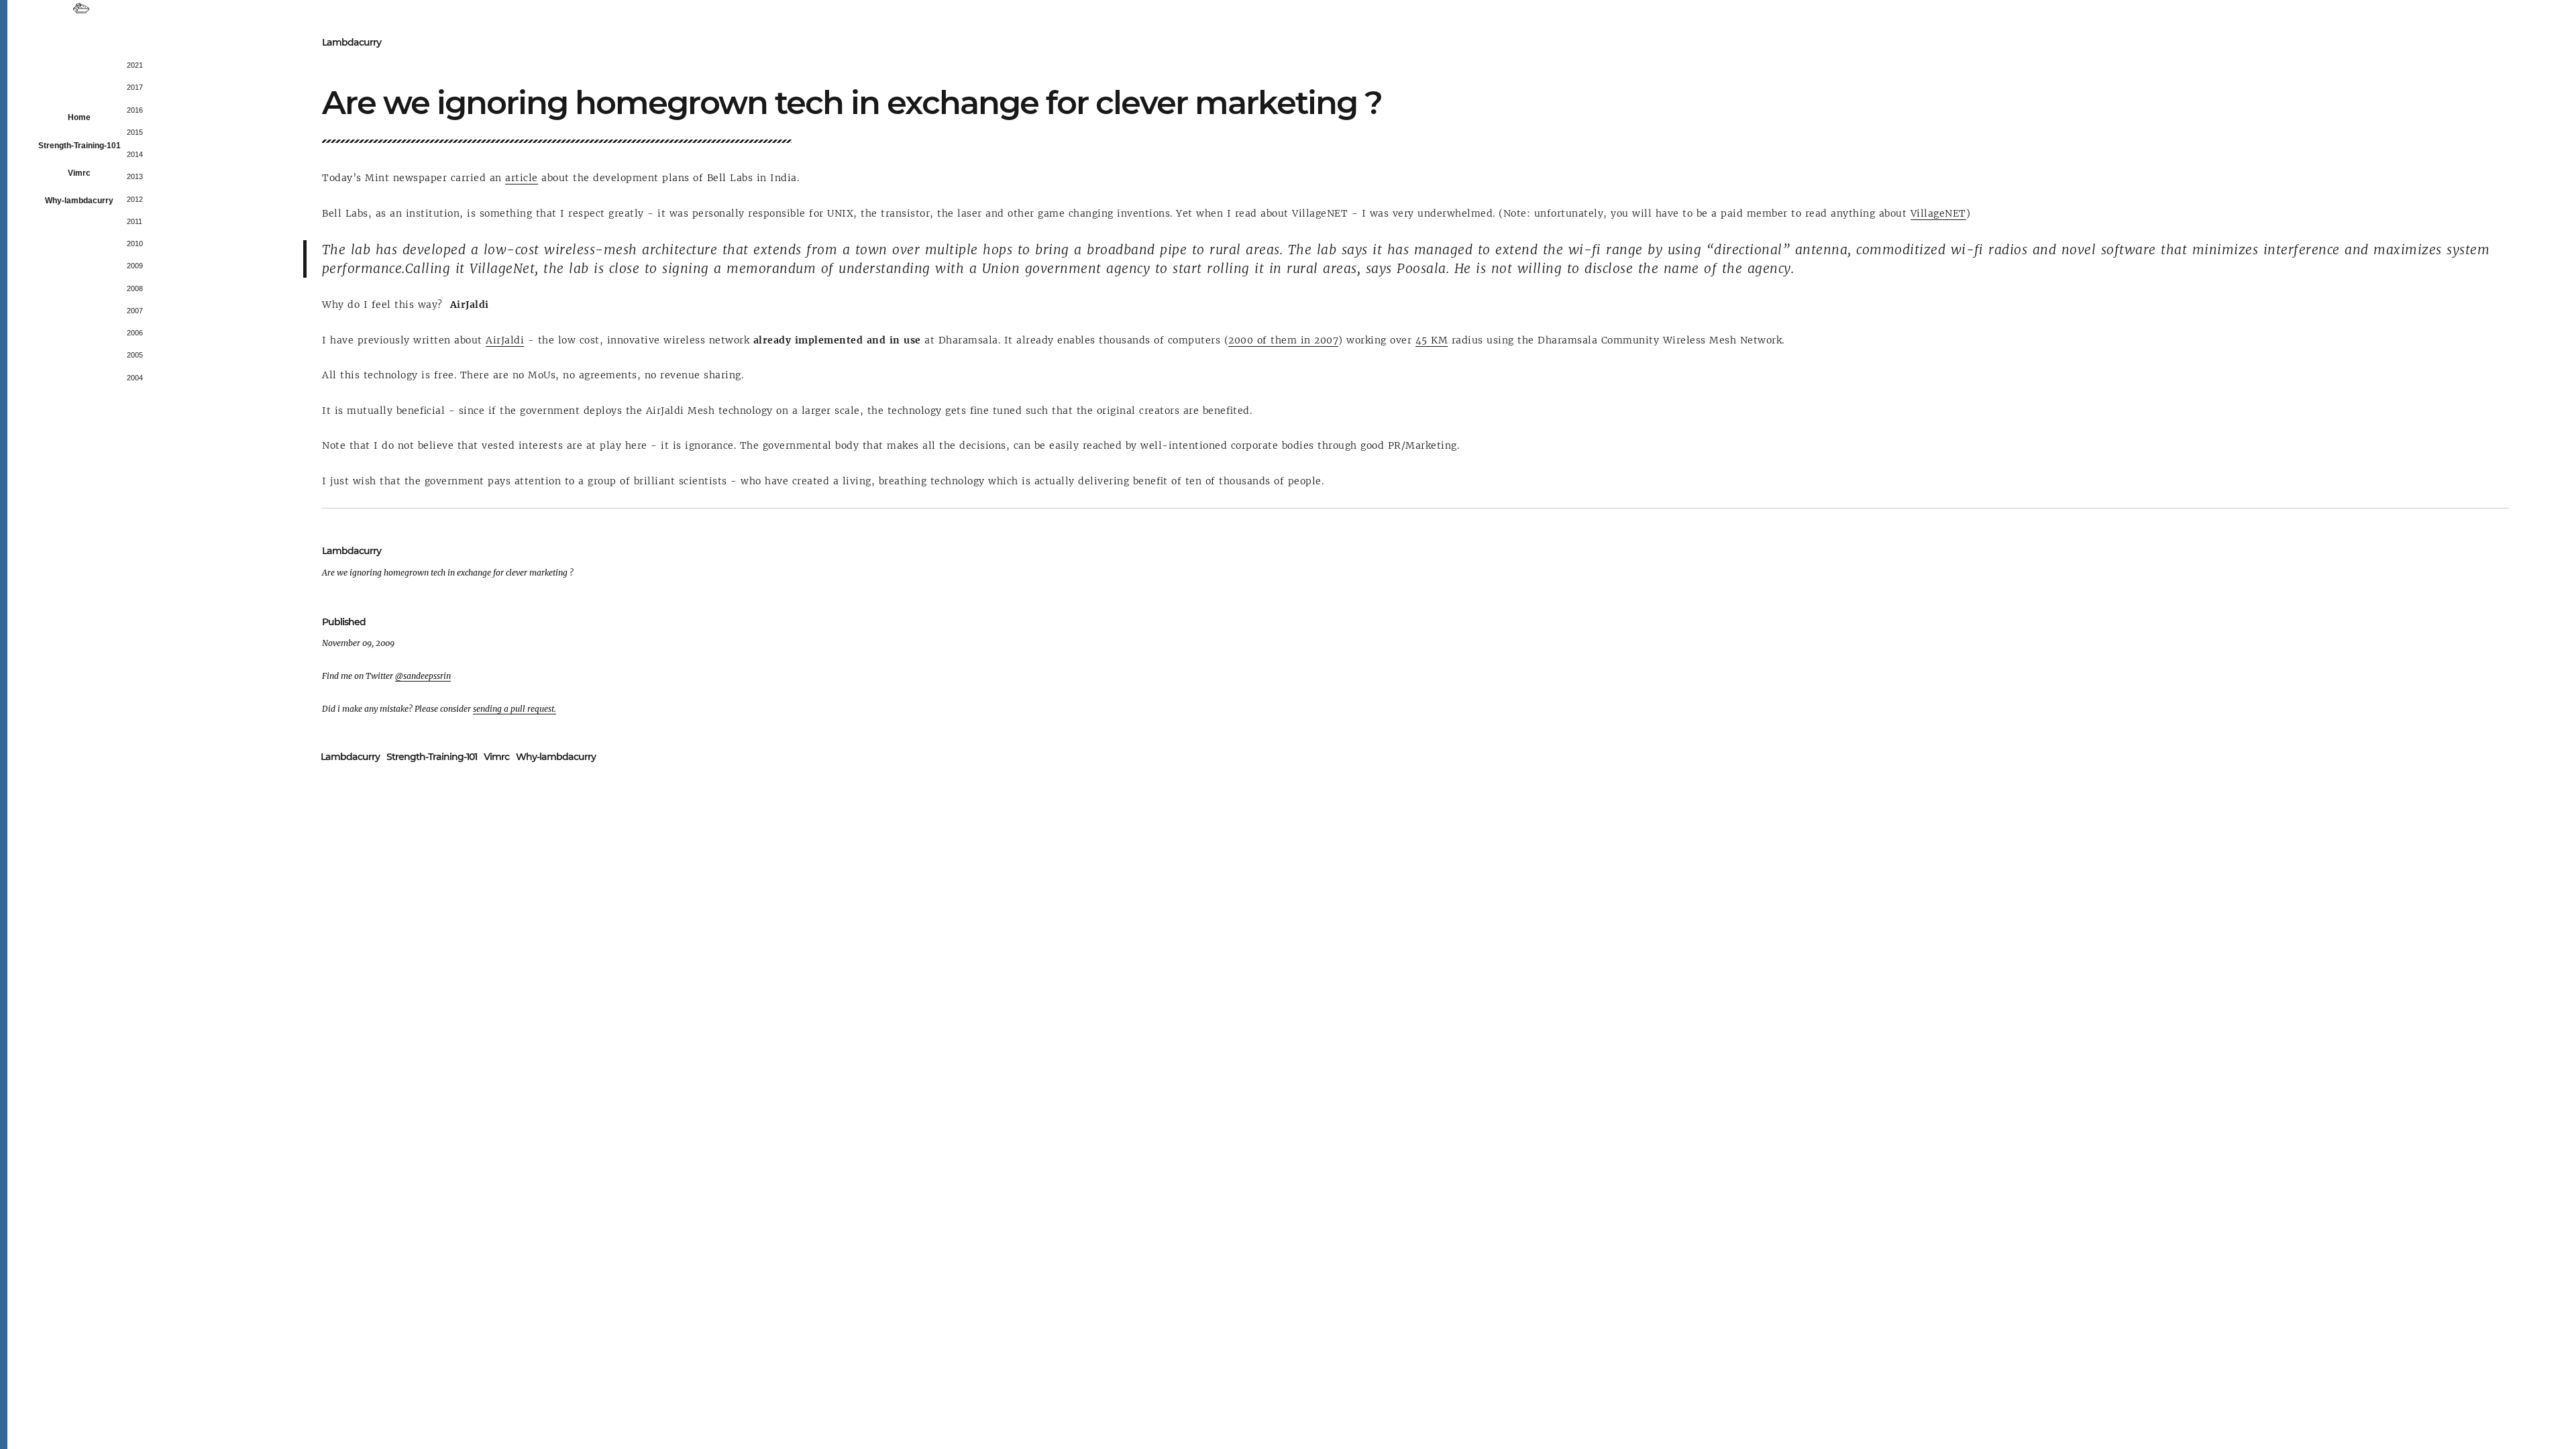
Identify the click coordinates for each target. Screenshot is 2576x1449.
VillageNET (1938, 213)
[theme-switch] (81, 9)
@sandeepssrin (423, 676)
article (522, 178)
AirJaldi (505, 340)
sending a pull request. (515, 709)
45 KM (1432, 340)
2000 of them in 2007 (1283, 340)
